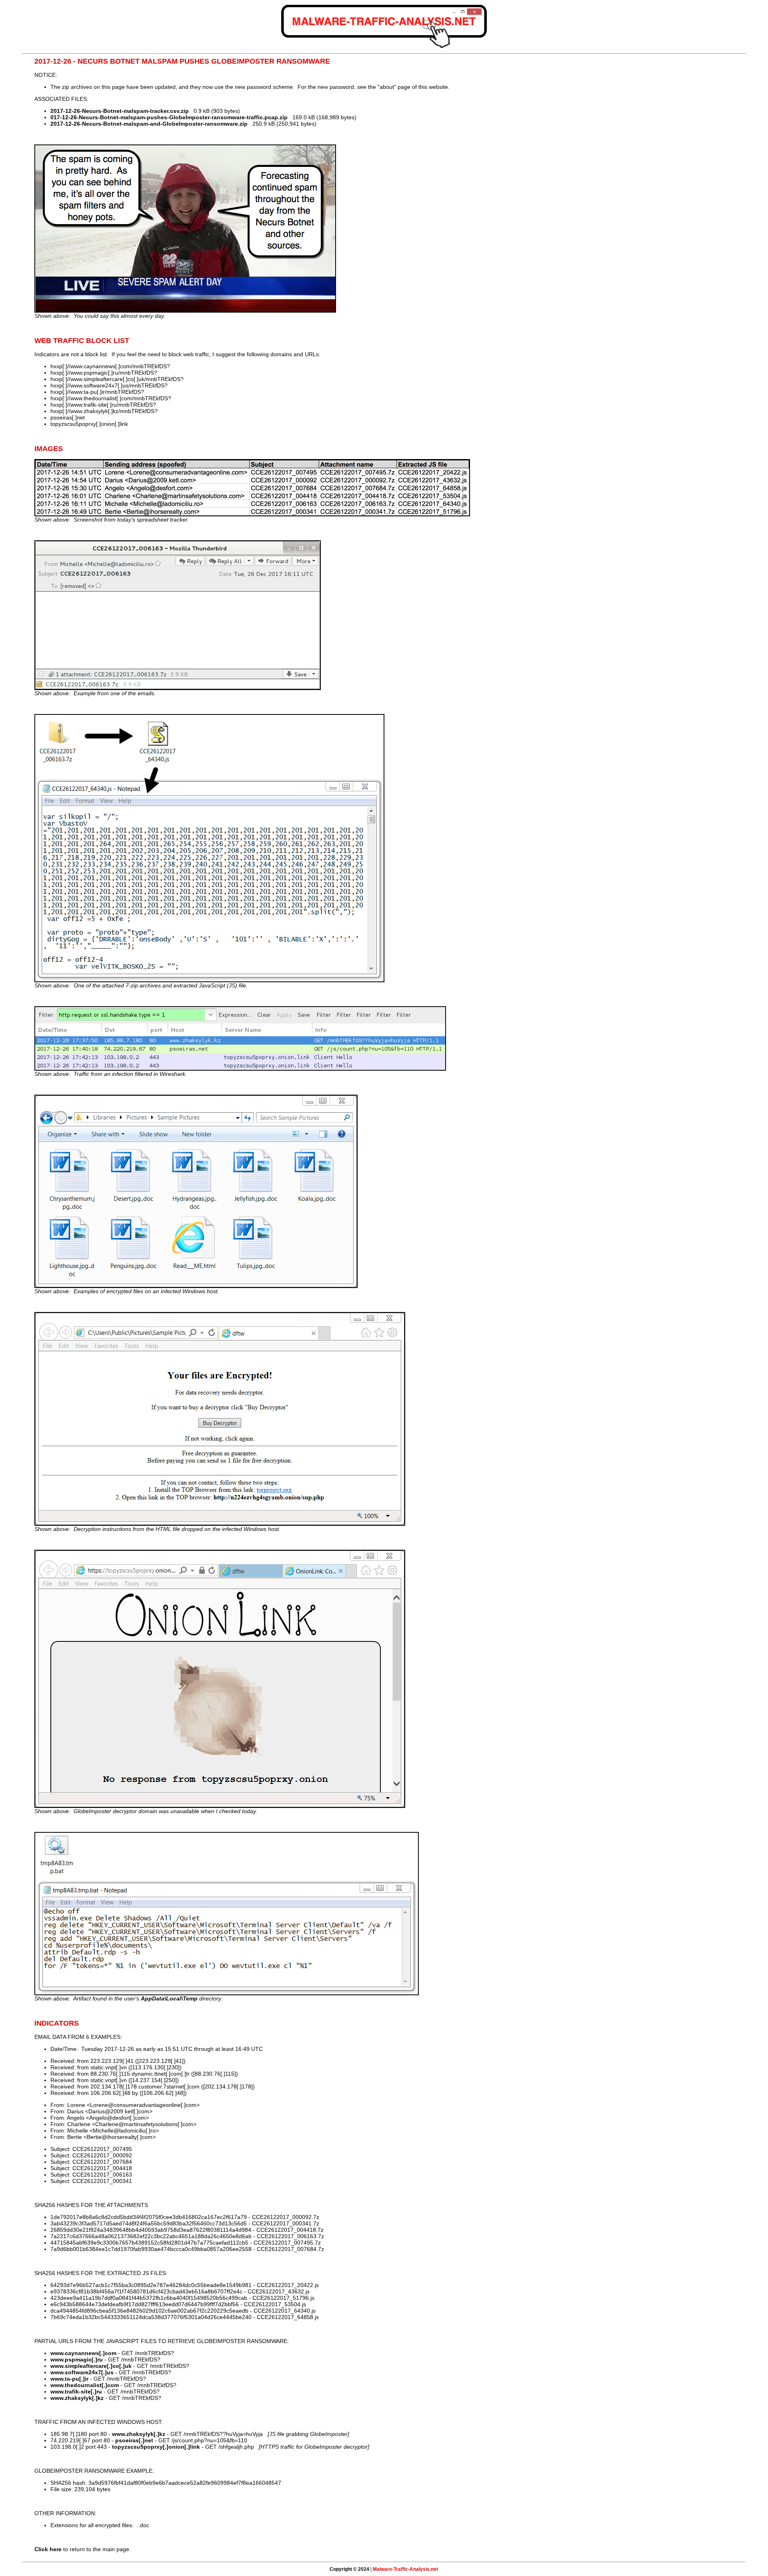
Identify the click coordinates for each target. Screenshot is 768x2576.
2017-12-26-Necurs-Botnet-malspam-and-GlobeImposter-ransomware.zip (149, 124)
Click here (48, 2549)
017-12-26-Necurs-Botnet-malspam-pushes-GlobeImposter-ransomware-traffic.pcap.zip (169, 117)
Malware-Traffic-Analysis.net (405, 2569)
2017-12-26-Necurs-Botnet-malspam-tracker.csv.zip (120, 111)
